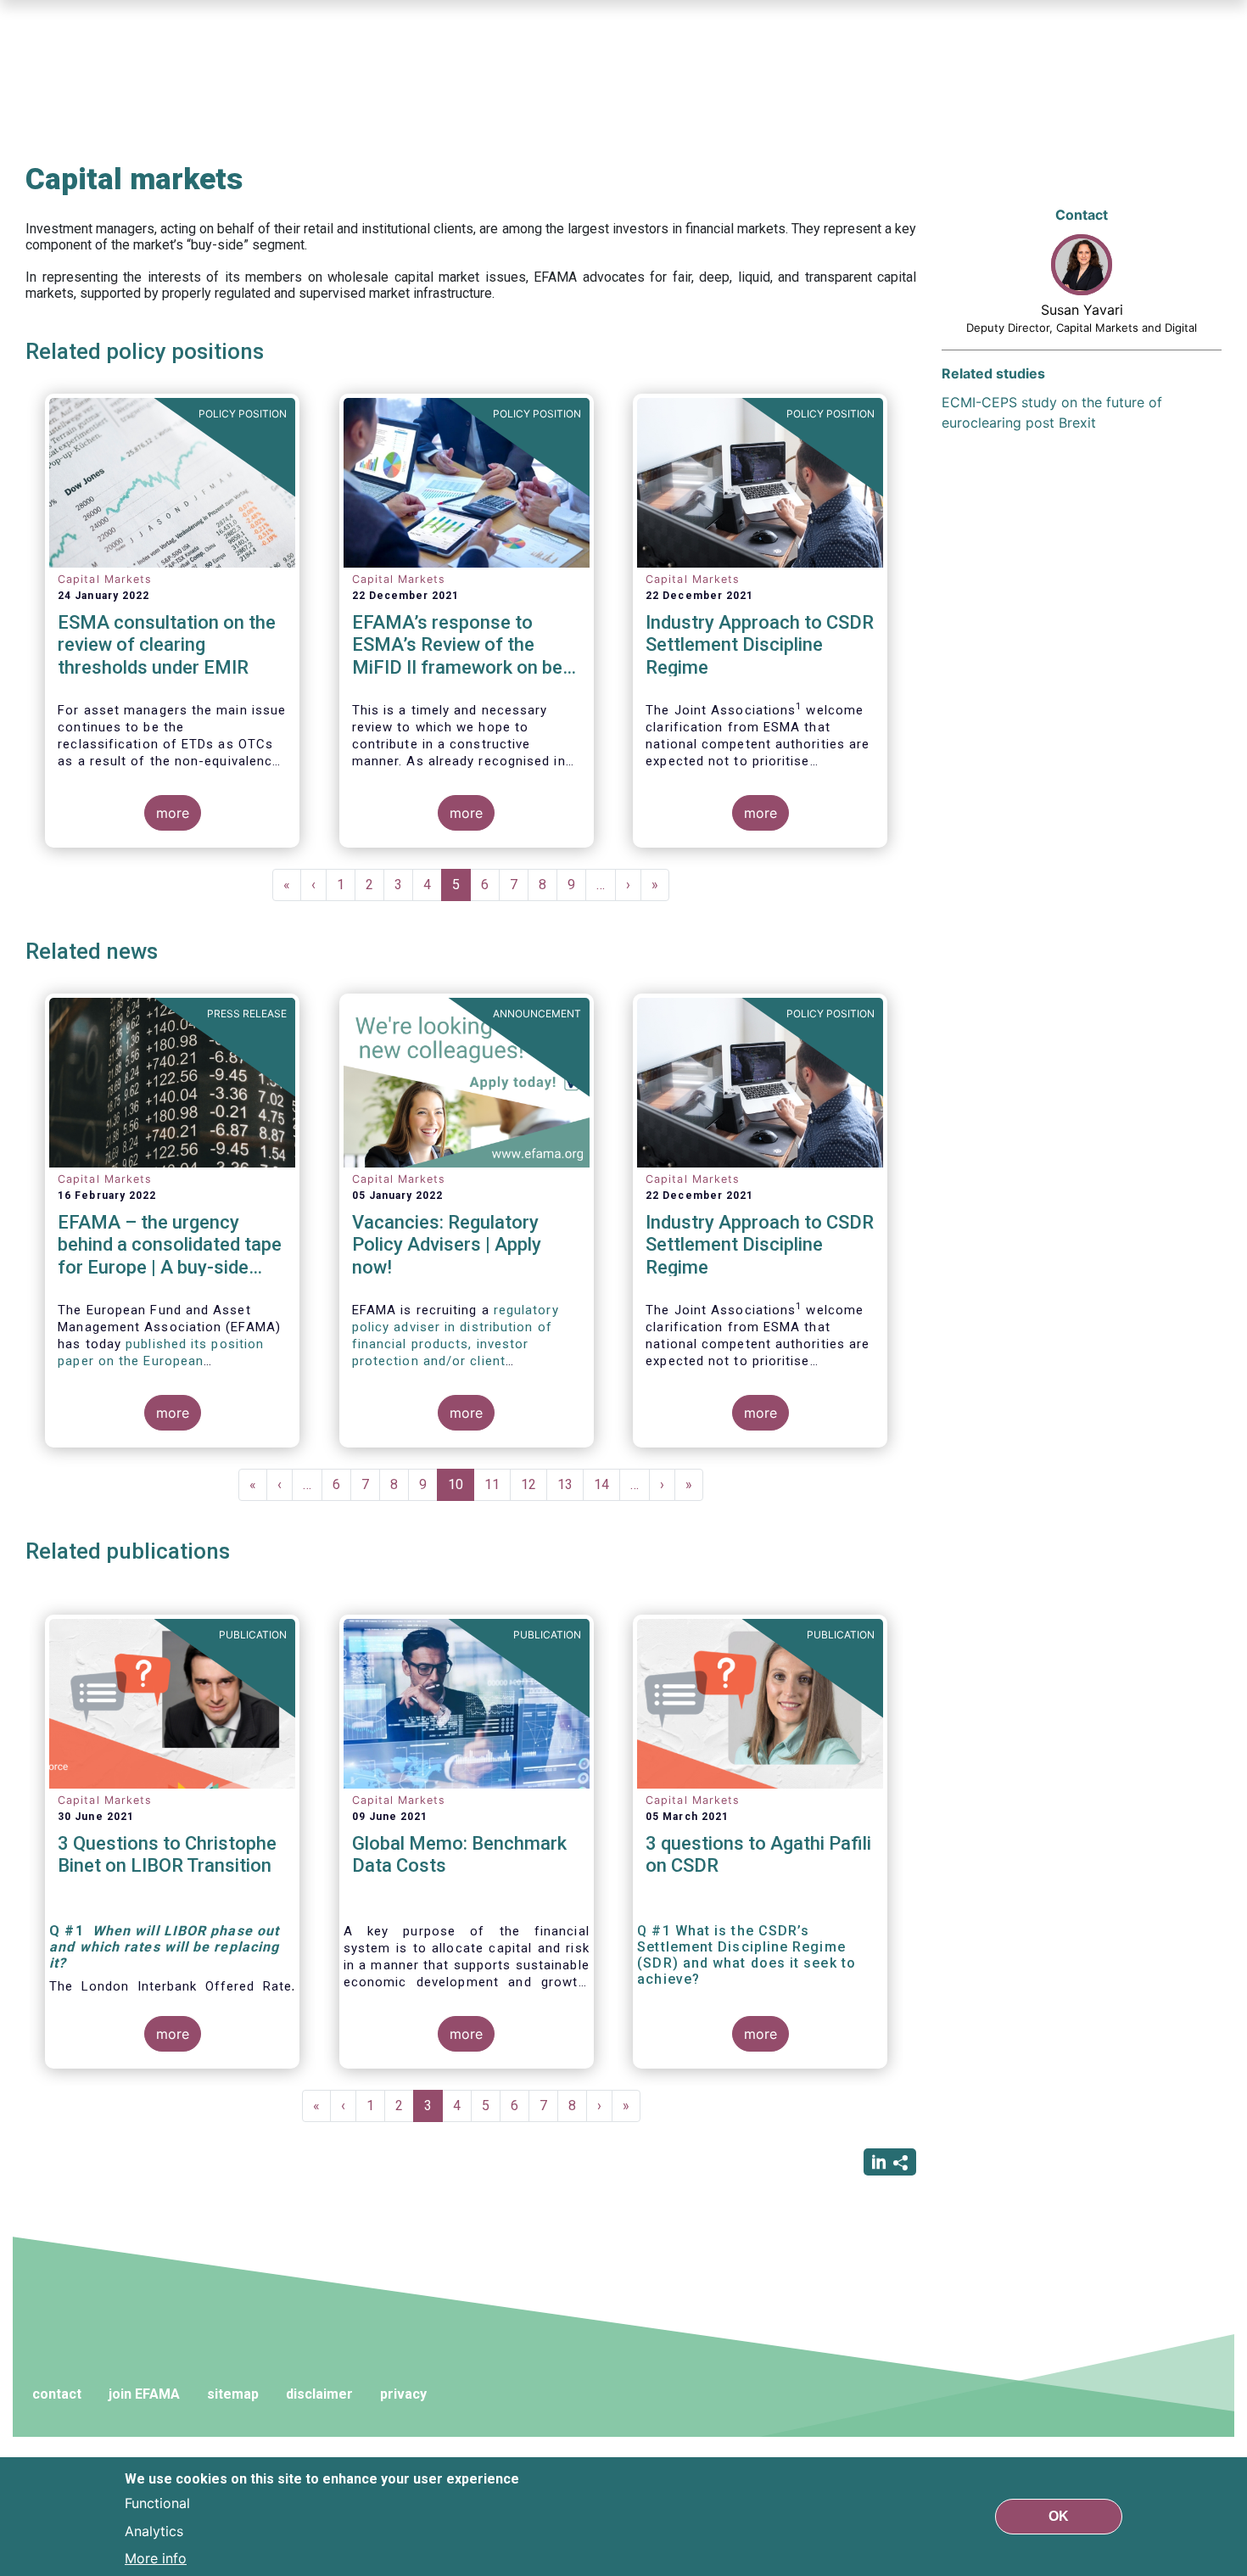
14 (607, 1484)
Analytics (154, 2530)
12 (534, 1484)
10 (461, 1489)
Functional (157, 2503)
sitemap (233, 2394)
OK (1059, 2516)
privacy (403, 2394)
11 (498, 1484)
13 (570, 1484)
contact (57, 2394)
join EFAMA (144, 2394)
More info (156, 2557)
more (173, 813)
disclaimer (319, 2394)
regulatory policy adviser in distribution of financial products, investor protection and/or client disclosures (456, 1344)
